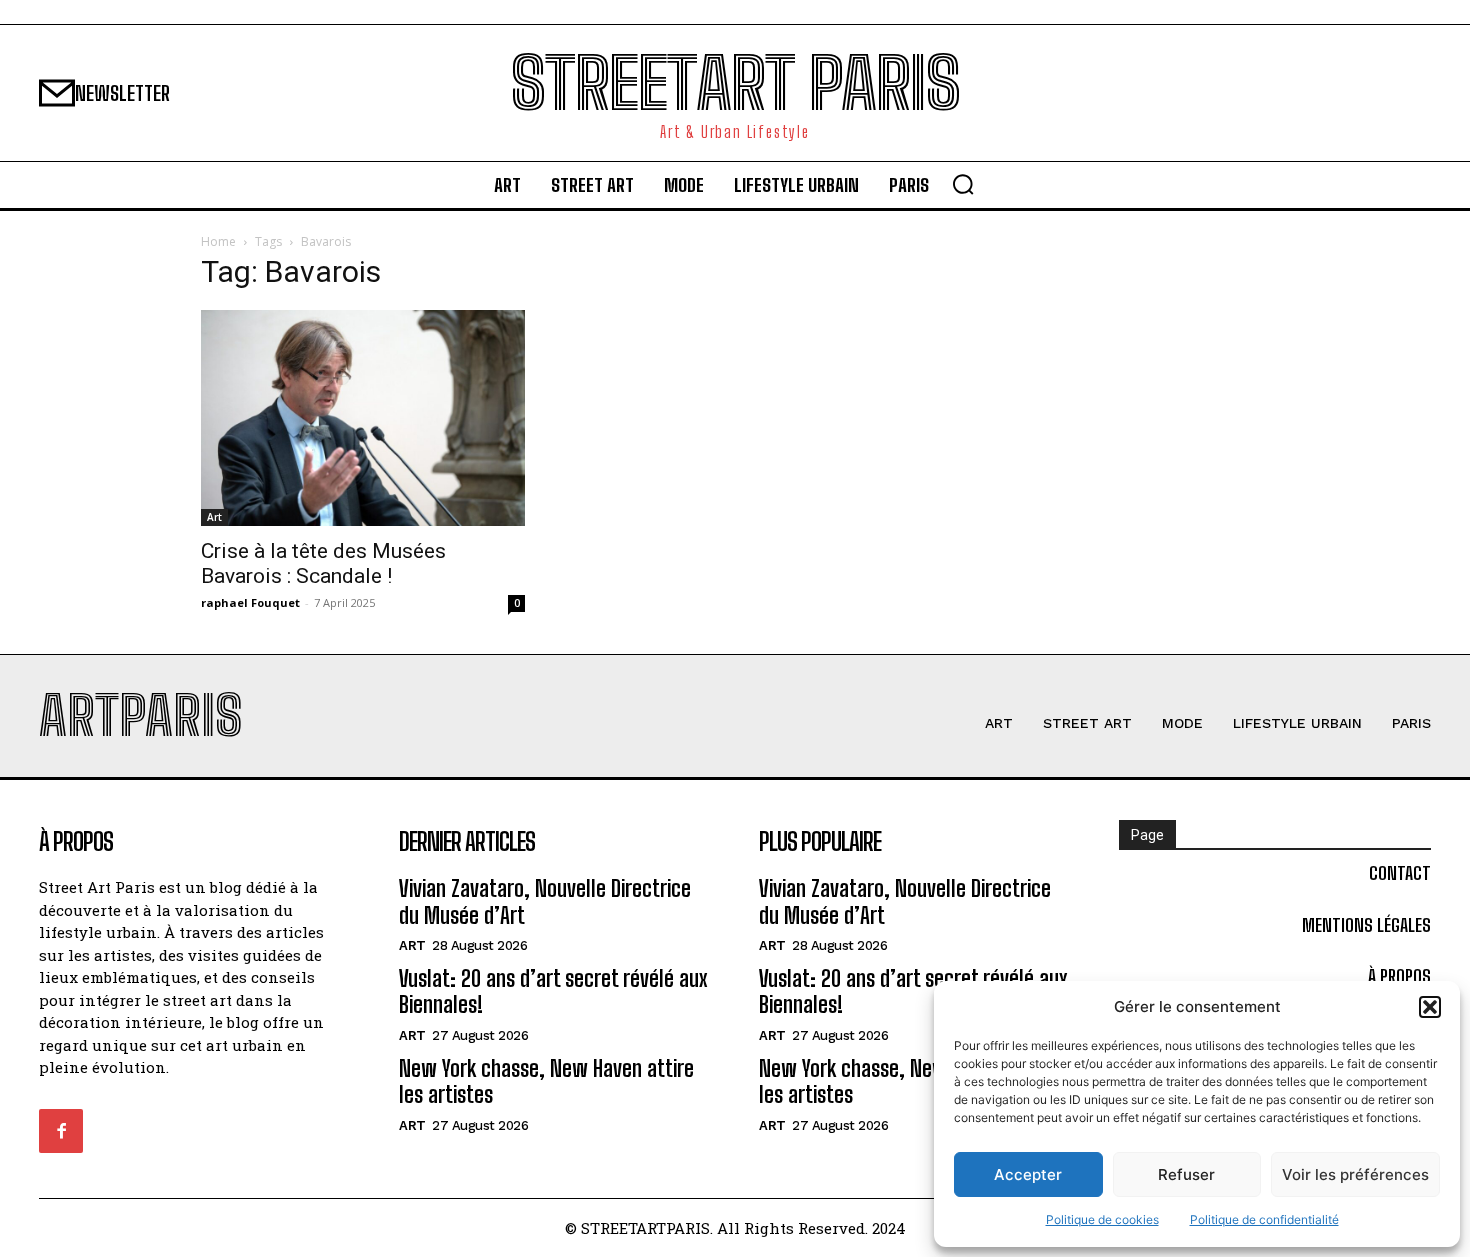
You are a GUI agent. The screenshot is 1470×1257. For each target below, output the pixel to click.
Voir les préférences (1355, 1174)
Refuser (1186, 1174)
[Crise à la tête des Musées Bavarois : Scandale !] (363, 418)
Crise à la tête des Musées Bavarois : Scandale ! (323, 563)
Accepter (1028, 1174)
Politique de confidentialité (1264, 1219)
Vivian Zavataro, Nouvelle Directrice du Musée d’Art (545, 901)
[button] (1430, 1007)
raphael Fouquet (250, 602)
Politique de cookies (1102, 1219)
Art (214, 517)
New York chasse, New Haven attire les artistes (546, 1081)
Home (218, 241)
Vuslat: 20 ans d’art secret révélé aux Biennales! (553, 991)
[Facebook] (61, 1131)
